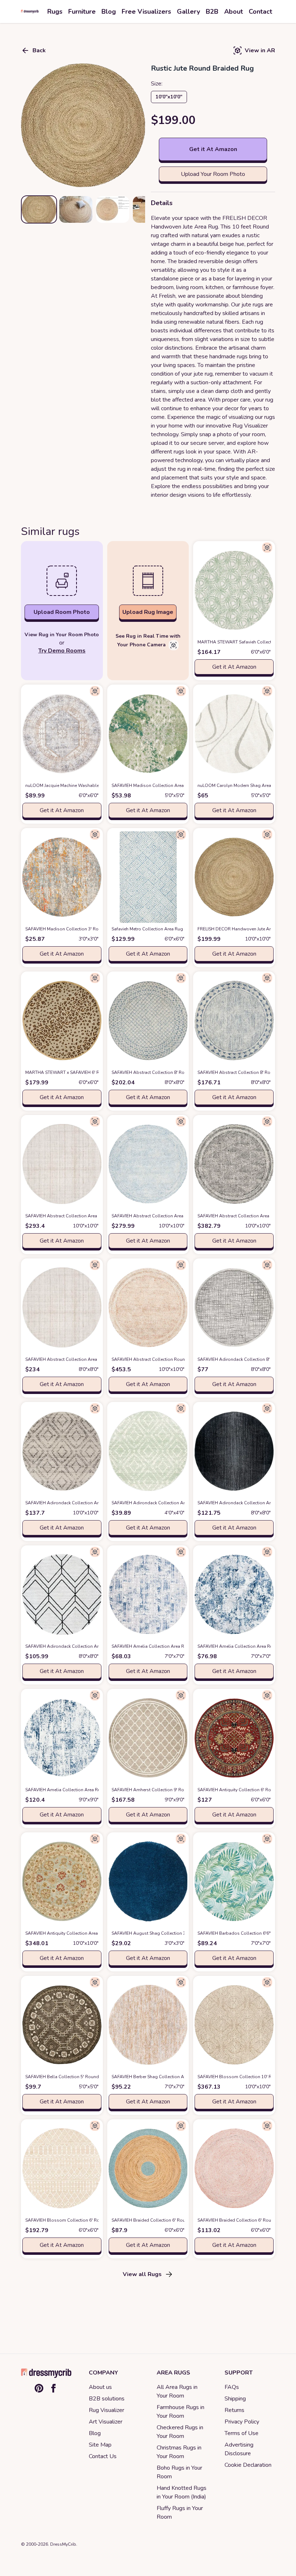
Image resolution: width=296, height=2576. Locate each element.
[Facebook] (53, 2388)
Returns (234, 2410)
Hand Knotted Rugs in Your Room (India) (182, 2492)
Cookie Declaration (248, 2465)
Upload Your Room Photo (213, 174)
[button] (83, 125)
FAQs (232, 2387)
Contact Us (103, 2456)
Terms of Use (241, 2433)
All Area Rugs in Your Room (177, 2391)
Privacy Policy (242, 2422)
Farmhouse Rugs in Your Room (180, 2412)
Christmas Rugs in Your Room (179, 2452)
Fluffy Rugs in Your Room (180, 2513)
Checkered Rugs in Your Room (180, 2432)
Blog (95, 2433)
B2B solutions (107, 2399)
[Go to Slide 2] (76, 209)
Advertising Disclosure (239, 2449)
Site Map (100, 2445)
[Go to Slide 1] (39, 209)
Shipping (235, 2399)
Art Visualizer (106, 2422)
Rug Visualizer (106, 2410)
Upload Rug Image (148, 612)
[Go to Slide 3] (113, 209)
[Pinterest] (39, 2388)
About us (100, 2387)
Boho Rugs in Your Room (179, 2472)
